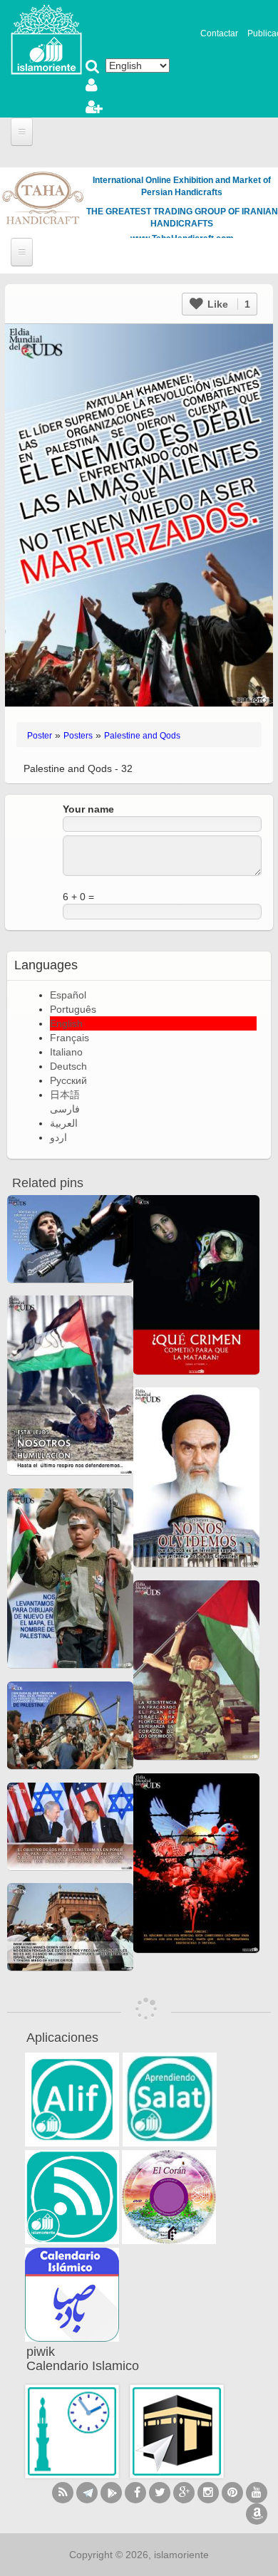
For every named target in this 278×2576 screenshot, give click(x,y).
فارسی (65, 1109)
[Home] (46, 38)
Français (69, 1038)
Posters (78, 736)
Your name (88, 809)
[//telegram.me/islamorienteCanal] (87, 2493)
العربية (64, 1123)
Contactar (219, 33)
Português (73, 1009)
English (66, 1023)
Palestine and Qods (142, 736)
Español (68, 995)
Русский (68, 1080)
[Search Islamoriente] (93, 68)
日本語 (65, 1095)
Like (227, 304)
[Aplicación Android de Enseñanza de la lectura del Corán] (72, 2100)
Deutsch (68, 1066)
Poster (40, 736)
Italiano (66, 1052)
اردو (58, 1137)
